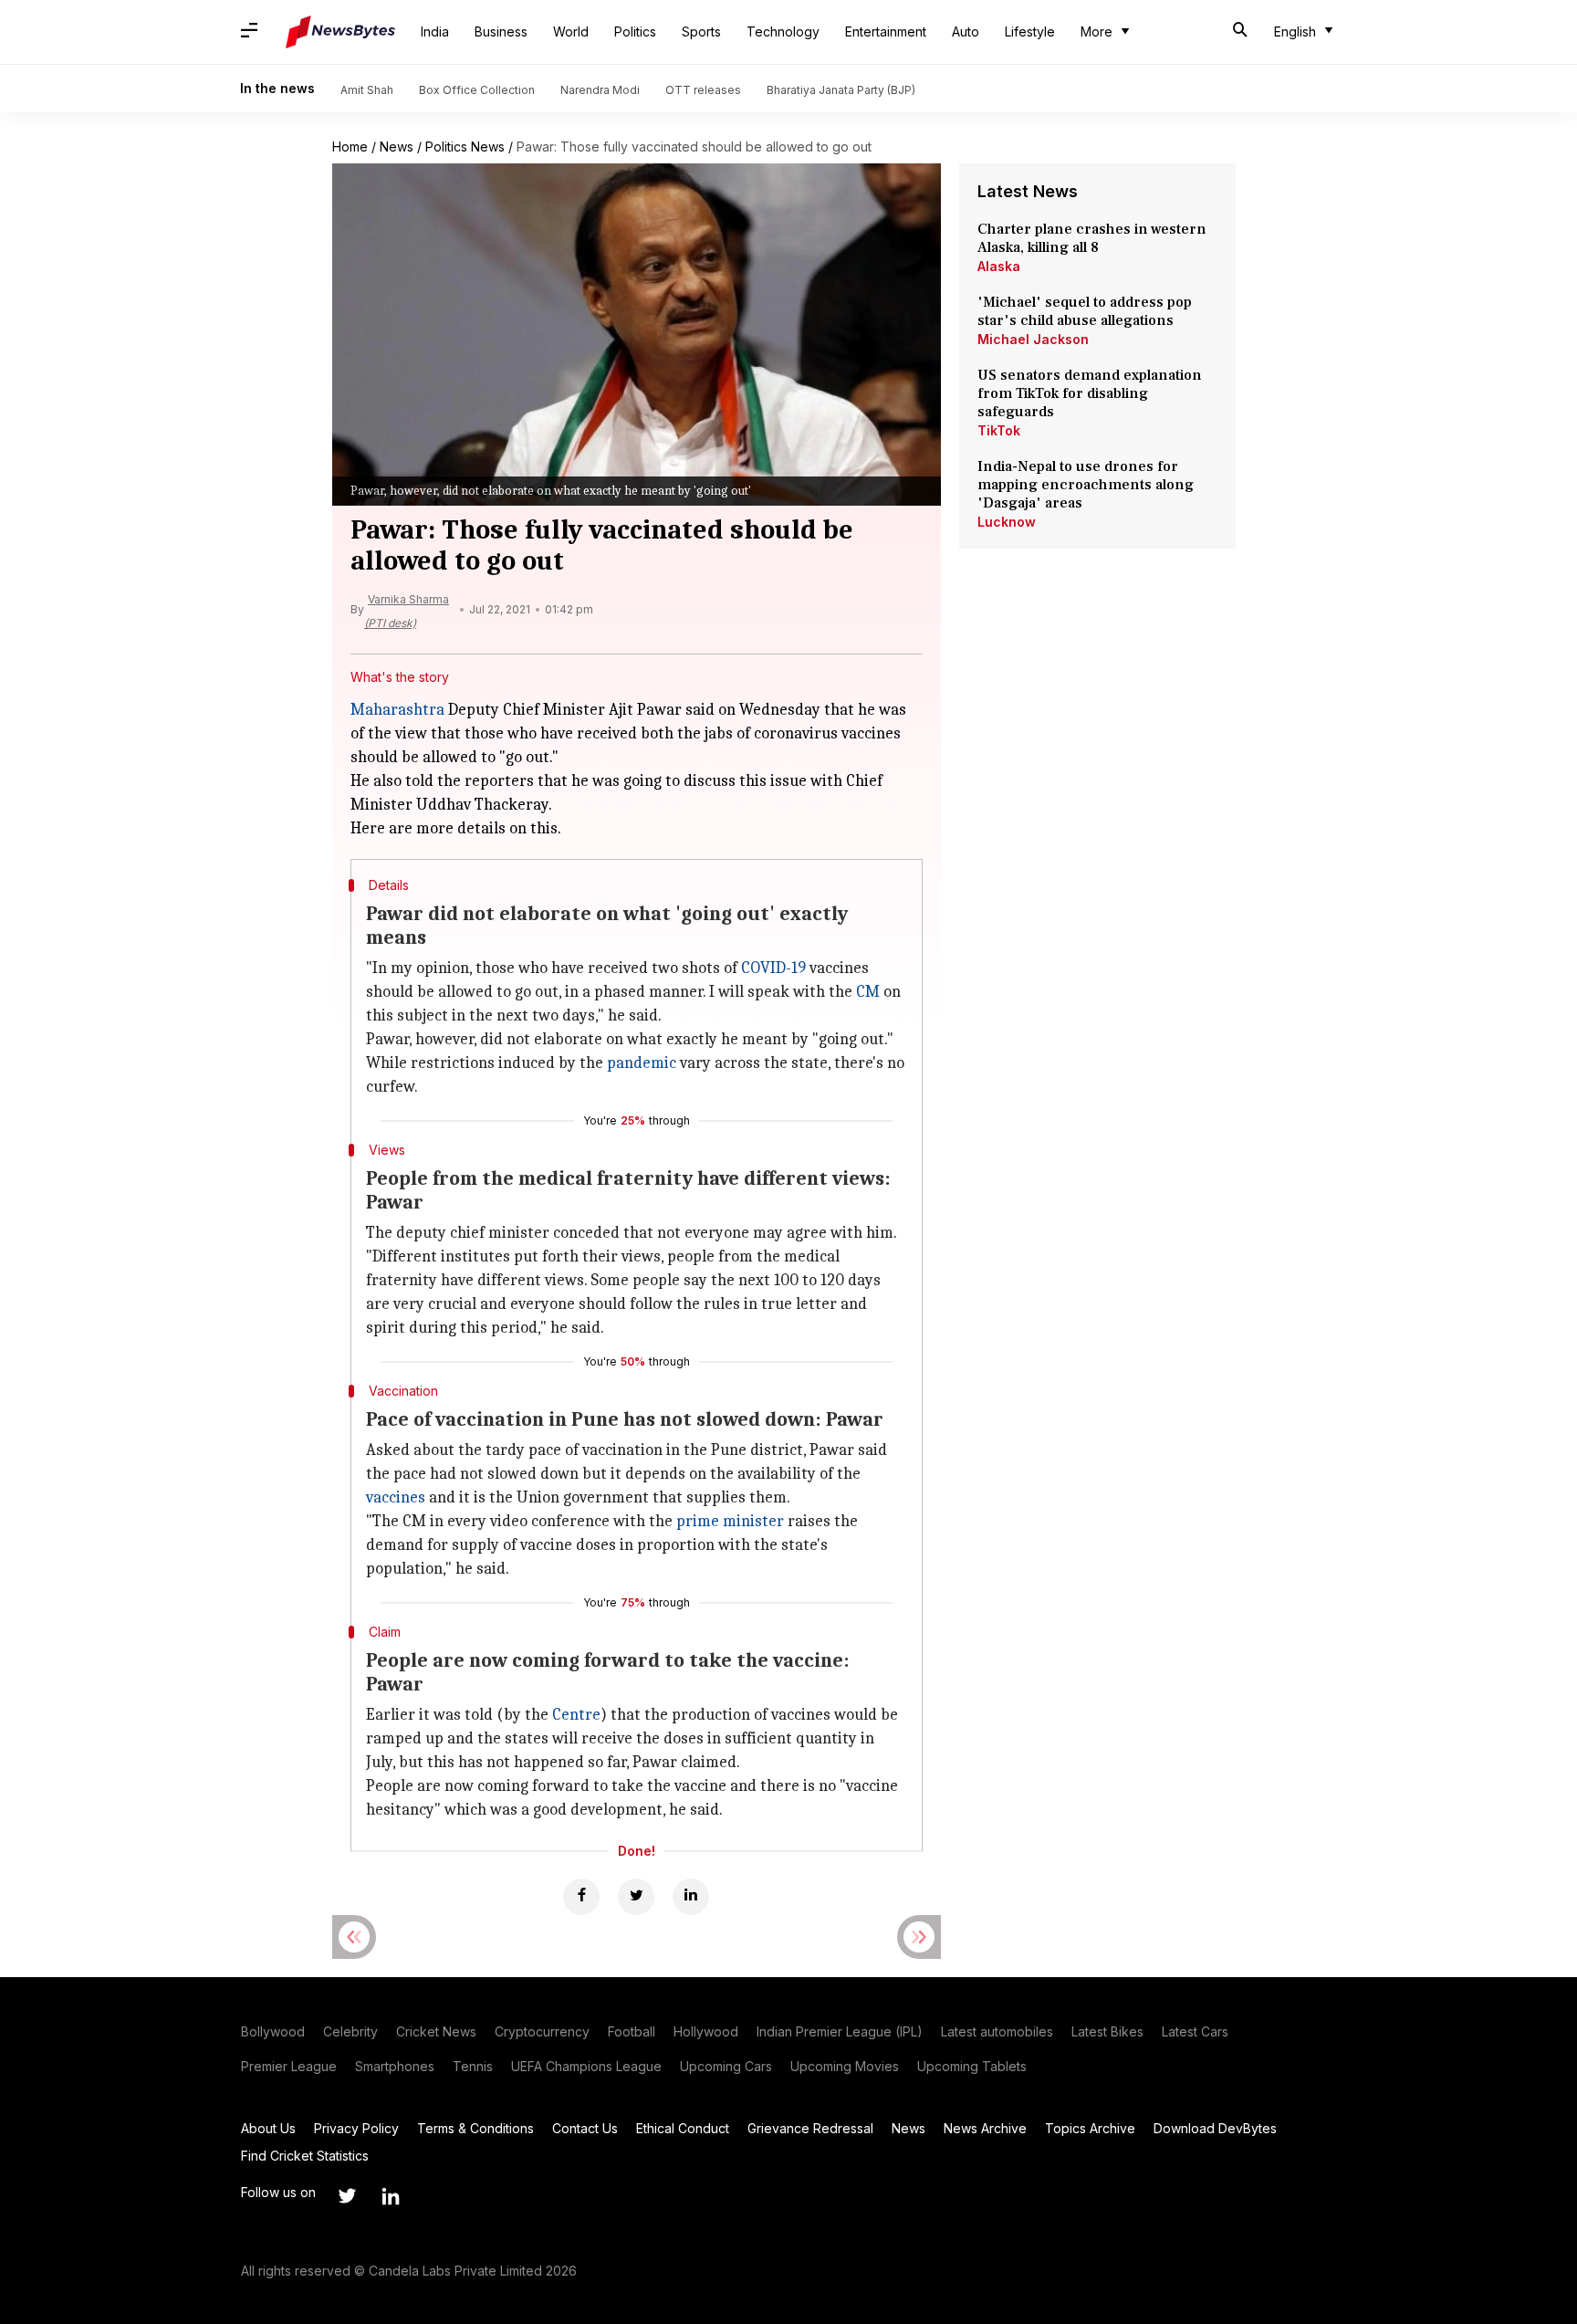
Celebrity (350, 2031)
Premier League (289, 2066)
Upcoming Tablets (972, 2066)
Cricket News (436, 2031)
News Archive (985, 2128)
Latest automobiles (997, 2031)
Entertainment (886, 31)
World (571, 31)
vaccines (396, 1497)
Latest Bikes (1107, 2031)
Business (501, 31)
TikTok (999, 430)
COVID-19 (773, 968)
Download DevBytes (1215, 2128)
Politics (635, 31)
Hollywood (706, 2031)
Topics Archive (1090, 2128)
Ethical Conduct (683, 2128)
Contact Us (585, 2128)
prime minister (730, 1521)
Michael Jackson (1033, 339)
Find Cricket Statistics (305, 2156)
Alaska (999, 266)
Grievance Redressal (810, 2128)
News (397, 147)
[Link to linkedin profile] (391, 2196)
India (435, 31)
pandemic (642, 1063)
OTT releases (703, 90)
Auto (966, 31)
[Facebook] (581, 1897)
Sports (701, 31)
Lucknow (1007, 522)
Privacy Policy (356, 2128)
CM (868, 992)
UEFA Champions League (586, 2066)
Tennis (473, 2066)
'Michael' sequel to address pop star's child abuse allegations (1085, 311)
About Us (268, 2128)
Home (350, 147)
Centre (576, 1715)
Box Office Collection (477, 90)
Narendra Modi (600, 90)
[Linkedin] (691, 1897)
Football (632, 2031)
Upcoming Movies (845, 2066)
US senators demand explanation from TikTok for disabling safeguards (1090, 393)
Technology (783, 31)
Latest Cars (1195, 2031)
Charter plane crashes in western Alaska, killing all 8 (1092, 238)
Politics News (465, 147)
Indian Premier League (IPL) (840, 2031)
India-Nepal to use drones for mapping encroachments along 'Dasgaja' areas (1086, 485)
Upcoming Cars (726, 2066)
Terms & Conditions (475, 2128)
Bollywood (273, 2031)
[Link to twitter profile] (347, 2196)
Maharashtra (397, 710)
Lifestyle (1030, 31)
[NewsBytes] (340, 32)
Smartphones (395, 2066)
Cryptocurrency (542, 2031)
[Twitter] (636, 1897)
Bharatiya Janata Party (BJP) (841, 90)
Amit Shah (367, 90)
